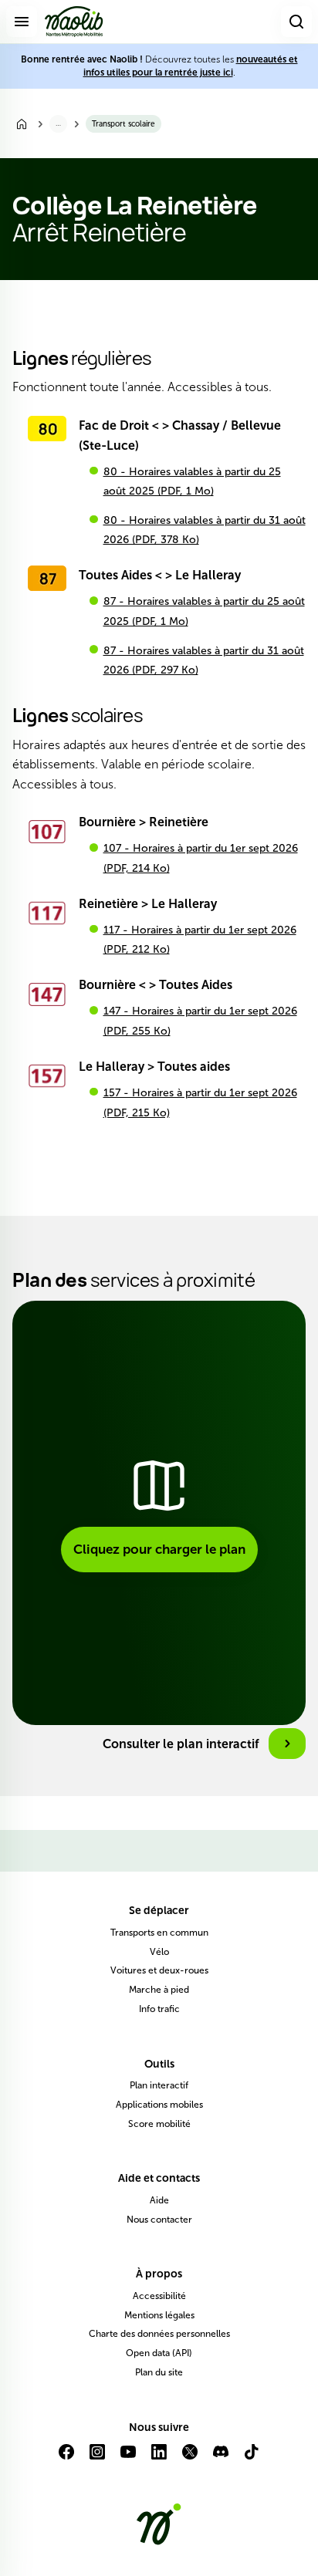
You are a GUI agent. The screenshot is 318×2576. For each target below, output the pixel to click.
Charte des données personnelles (159, 2334)
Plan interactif (159, 2085)
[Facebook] (66, 2458)
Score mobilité (159, 2124)
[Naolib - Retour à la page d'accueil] (74, 22)
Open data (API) (159, 2353)
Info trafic (159, 2009)
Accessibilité (159, 2296)
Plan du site (159, 2372)
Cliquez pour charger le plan (159, 1549)
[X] (190, 2458)
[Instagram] (97, 2458)
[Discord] (221, 2458)
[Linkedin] (159, 2458)
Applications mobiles (159, 2105)
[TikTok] (252, 2458)
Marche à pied (159, 1990)
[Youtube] (128, 2458)
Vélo (159, 1952)
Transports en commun (159, 1933)
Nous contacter (159, 2220)
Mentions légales (159, 2315)
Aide (159, 2200)
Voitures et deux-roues (159, 1970)
